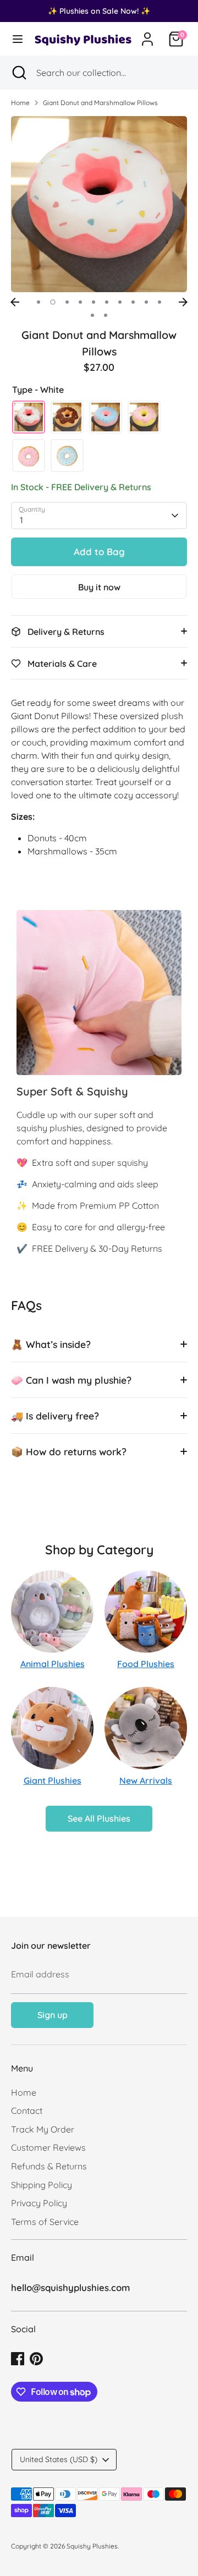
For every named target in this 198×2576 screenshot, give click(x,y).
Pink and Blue (106, 417)
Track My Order (43, 2129)
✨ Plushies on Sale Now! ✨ (99, 11)
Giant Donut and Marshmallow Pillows (100, 103)
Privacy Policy (39, 2203)
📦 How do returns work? (69, 1451)
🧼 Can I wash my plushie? (71, 1380)
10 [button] (159, 302)
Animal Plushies (53, 1664)
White (29, 417)
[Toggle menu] (16, 39)
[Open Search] (18, 73)
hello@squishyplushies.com (70, 2287)
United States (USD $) (59, 2459)
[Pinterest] (36, 2359)
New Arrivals (146, 1780)
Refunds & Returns (49, 2166)
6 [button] (107, 302)
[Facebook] (18, 2359)
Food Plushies (146, 1664)
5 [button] (94, 302)
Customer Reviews (48, 2147)
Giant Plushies (53, 1780)
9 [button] (146, 302)
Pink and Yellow (144, 417)
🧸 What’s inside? (51, 1344)
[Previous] (15, 302)
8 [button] (133, 302)
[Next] (183, 302)
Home (20, 103)
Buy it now (99, 587)
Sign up (53, 2015)
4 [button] (80, 302)
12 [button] (106, 315)
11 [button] (92, 315)
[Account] (147, 35)
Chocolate (67, 417)
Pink (29, 456)
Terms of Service (45, 2222)
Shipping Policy (42, 2185)
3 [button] (67, 302)
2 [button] (53, 302)
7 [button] (120, 302)
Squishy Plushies (92, 2546)
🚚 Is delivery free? (55, 1416)
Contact (27, 2111)
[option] (99, 204)
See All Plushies (99, 1818)
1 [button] (38, 302)
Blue (67, 456)
